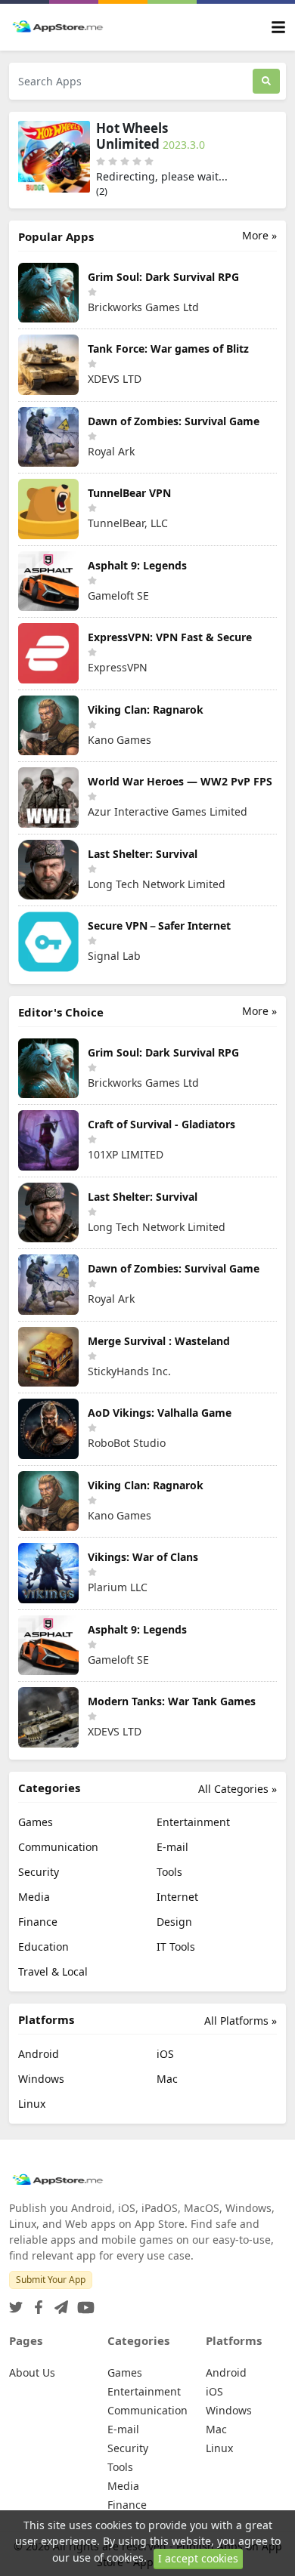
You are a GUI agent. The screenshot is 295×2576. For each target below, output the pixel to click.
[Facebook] (36, 2303)
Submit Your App (51, 2280)
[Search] (266, 81)
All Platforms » (241, 2021)
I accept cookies (198, 2558)
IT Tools (176, 1947)
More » (259, 235)
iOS (165, 2054)
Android (39, 2054)
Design (174, 1922)
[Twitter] (16, 2303)
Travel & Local (53, 1971)
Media (34, 1897)
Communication (58, 1847)
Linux (32, 2104)
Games (36, 1822)
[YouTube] (83, 2303)
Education (43, 1947)
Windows (41, 2079)
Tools (169, 1872)
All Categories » (238, 1789)
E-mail (172, 1847)
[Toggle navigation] (278, 28)
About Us (32, 2372)
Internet (177, 1897)
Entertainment (193, 1822)
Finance (38, 1922)
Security (39, 1872)
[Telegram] (58, 2303)
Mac (167, 2079)
